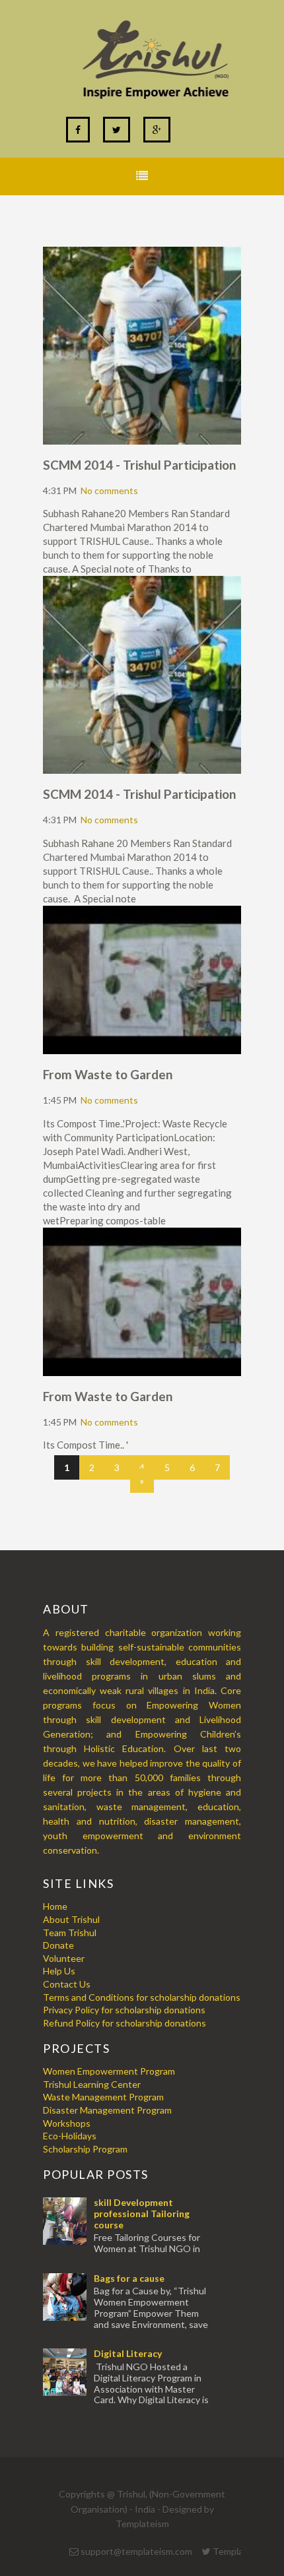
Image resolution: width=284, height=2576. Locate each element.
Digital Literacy (128, 2353)
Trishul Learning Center (92, 2084)
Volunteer (64, 1958)
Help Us (59, 1971)
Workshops (67, 2123)
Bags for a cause (129, 2278)
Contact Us (67, 1984)
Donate (58, 1945)
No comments (109, 490)
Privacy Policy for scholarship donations (124, 2010)
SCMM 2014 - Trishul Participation (139, 465)
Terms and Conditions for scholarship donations (142, 1997)
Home (55, 1906)
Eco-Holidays (70, 2136)
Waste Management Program (103, 2097)
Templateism (142, 2524)
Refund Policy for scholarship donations (124, 2023)
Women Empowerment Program (109, 2071)
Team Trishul (70, 1932)
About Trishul (71, 1919)
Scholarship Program (85, 2149)
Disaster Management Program (107, 2110)
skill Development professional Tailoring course (142, 2214)
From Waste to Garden (108, 1074)
